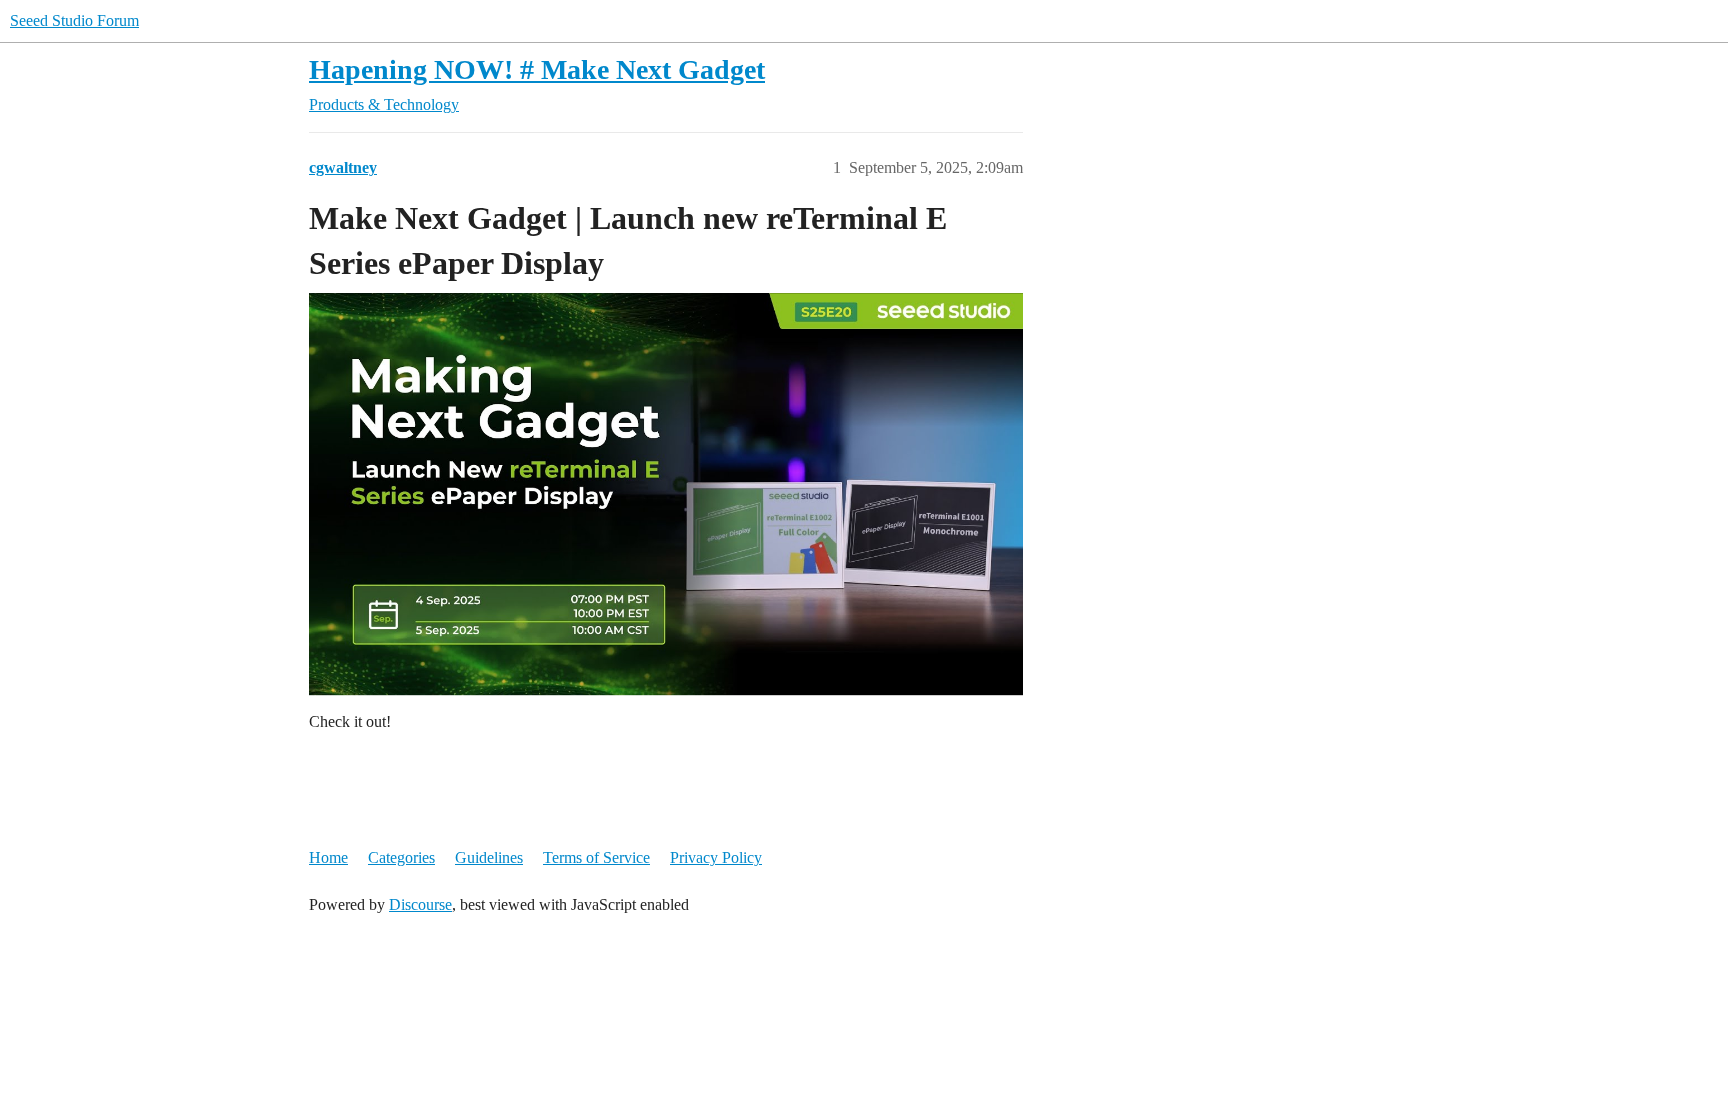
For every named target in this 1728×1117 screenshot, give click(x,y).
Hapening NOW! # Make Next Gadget (537, 69)
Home (328, 857)
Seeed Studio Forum (74, 20)
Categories (401, 857)
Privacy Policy (716, 857)
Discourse (420, 904)
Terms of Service (596, 857)
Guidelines (489, 857)
